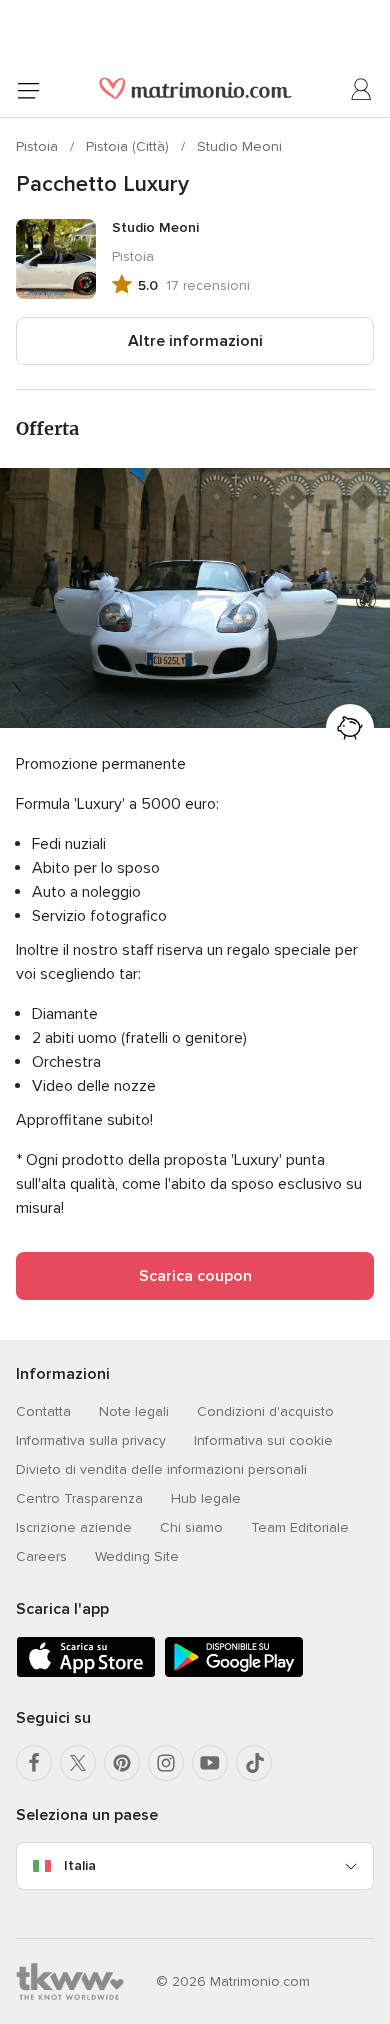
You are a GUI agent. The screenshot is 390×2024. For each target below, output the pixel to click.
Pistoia (39, 146)
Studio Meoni (239, 146)
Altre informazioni (195, 341)
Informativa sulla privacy (91, 1440)
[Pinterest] (122, 1763)
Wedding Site (137, 1556)
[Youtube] (210, 1763)
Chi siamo (191, 1527)
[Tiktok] (254, 1763)
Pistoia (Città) (129, 146)
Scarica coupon (195, 1276)
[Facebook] (34, 1763)
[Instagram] (166, 1763)
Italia (80, 1865)
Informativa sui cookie (263, 1440)
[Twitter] (78, 1763)
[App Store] (86, 1673)
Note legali (134, 1411)
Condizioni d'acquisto (265, 1411)
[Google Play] (234, 1673)
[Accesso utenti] (362, 90)
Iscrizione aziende (74, 1527)
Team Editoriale (300, 1527)
